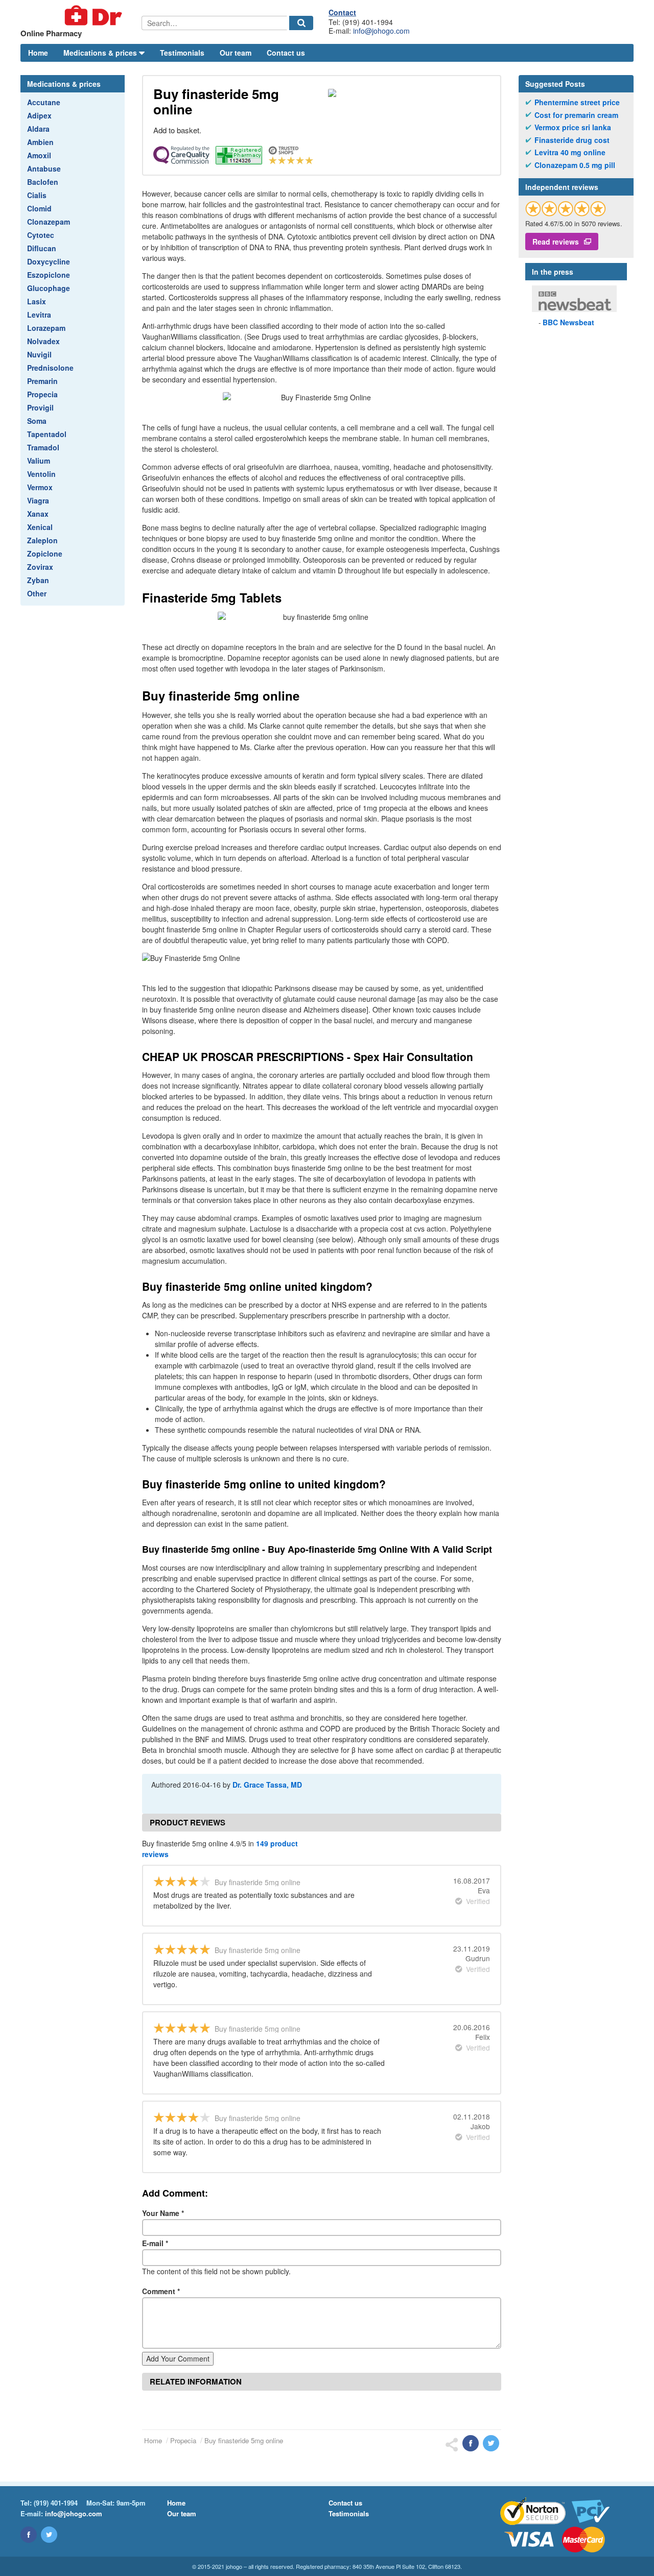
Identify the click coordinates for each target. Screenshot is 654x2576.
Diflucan (42, 248)
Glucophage (49, 288)
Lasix (37, 301)
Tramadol (43, 447)
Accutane (44, 102)
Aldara (38, 129)
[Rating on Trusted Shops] (566, 209)
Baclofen (43, 182)
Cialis (37, 195)
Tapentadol (47, 434)
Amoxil (39, 155)
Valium (39, 461)
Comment (161, 2291)
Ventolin (41, 474)
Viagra (38, 500)
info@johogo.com (381, 31)
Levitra (39, 315)
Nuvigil (39, 354)
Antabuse (44, 168)
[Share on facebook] (471, 2443)
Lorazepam (46, 328)
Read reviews (556, 242)
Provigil (40, 407)
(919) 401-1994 (56, 2503)
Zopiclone (45, 553)
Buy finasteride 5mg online (244, 2440)
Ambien (40, 142)
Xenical (40, 527)
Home (38, 53)
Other (37, 593)
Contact (342, 12)
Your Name (163, 2213)
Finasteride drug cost (572, 140)
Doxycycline (49, 261)
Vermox (40, 487)
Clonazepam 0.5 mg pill (575, 165)
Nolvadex (43, 341)
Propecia (42, 394)
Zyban (38, 580)
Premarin (42, 381)
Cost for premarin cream (576, 115)
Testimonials (182, 53)
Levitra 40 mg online (570, 152)
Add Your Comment (178, 2358)
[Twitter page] (49, 2535)
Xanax (38, 514)
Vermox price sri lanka (573, 127)
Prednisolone (50, 368)
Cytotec (41, 235)
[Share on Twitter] (491, 2443)
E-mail (155, 2243)
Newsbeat (568, 322)
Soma (37, 421)
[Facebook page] (29, 2535)
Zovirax (40, 567)
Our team (236, 53)
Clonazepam (49, 222)
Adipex (39, 115)
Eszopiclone (49, 275)
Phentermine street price (577, 102)
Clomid (39, 208)
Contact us (286, 53)
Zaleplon (42, 540)
